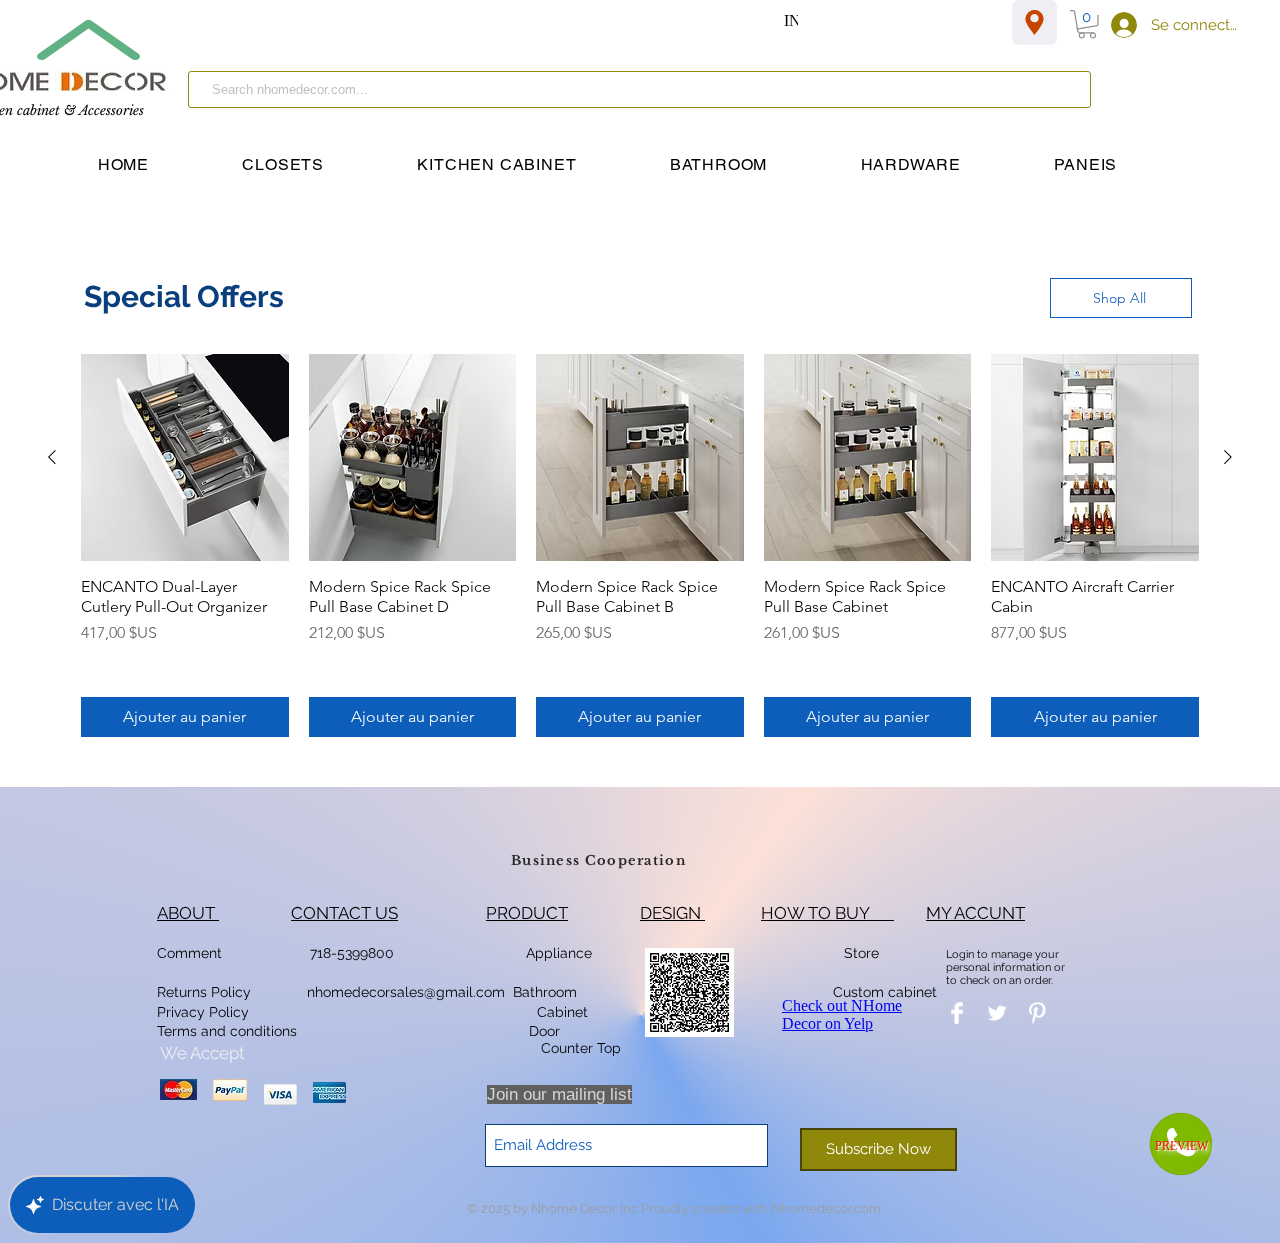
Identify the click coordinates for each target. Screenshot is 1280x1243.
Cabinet (560, 1012)
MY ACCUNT (975, 913)
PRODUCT (527, 913)
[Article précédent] (52, 457)
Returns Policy (204, 992)
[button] (1087, 24)
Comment (193, 953)
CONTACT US (344, 913)
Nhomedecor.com (826, 1208)
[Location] (1034, 22)
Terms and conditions (227, 1031)
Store (867, 953)
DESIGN (672, 913)
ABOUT (188, 913)
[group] (640, 546)
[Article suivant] (1228, 457)
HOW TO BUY (827, 913)
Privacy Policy (205, 1012)
